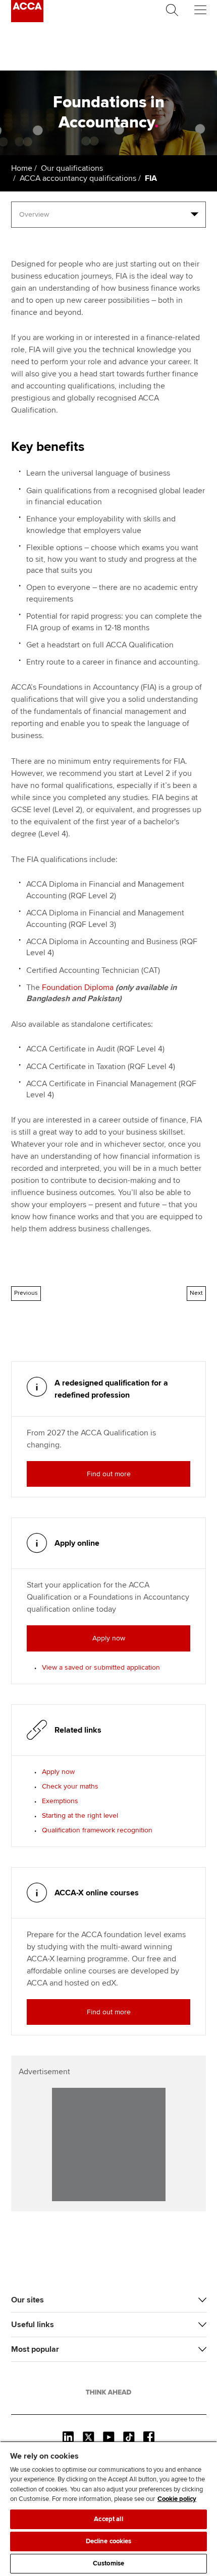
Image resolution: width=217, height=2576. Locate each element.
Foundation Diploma (78, 987)
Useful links (33, 2325)
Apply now (58, 1772)
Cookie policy (177, 2499)
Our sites (28, 2300)
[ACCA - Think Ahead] (27, 20)
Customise (108, 2563)
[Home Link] (108, 2392)
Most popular (35, 2349)
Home (22, 168)
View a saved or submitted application (101, 1667)
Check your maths (70, 1786)
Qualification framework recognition (97, 1830)
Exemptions (60, 1801)
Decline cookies (109, 2541)
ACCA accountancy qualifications (78, 178)
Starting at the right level (80, 1815)
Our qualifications (72, 168)
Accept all (108, 2519)
